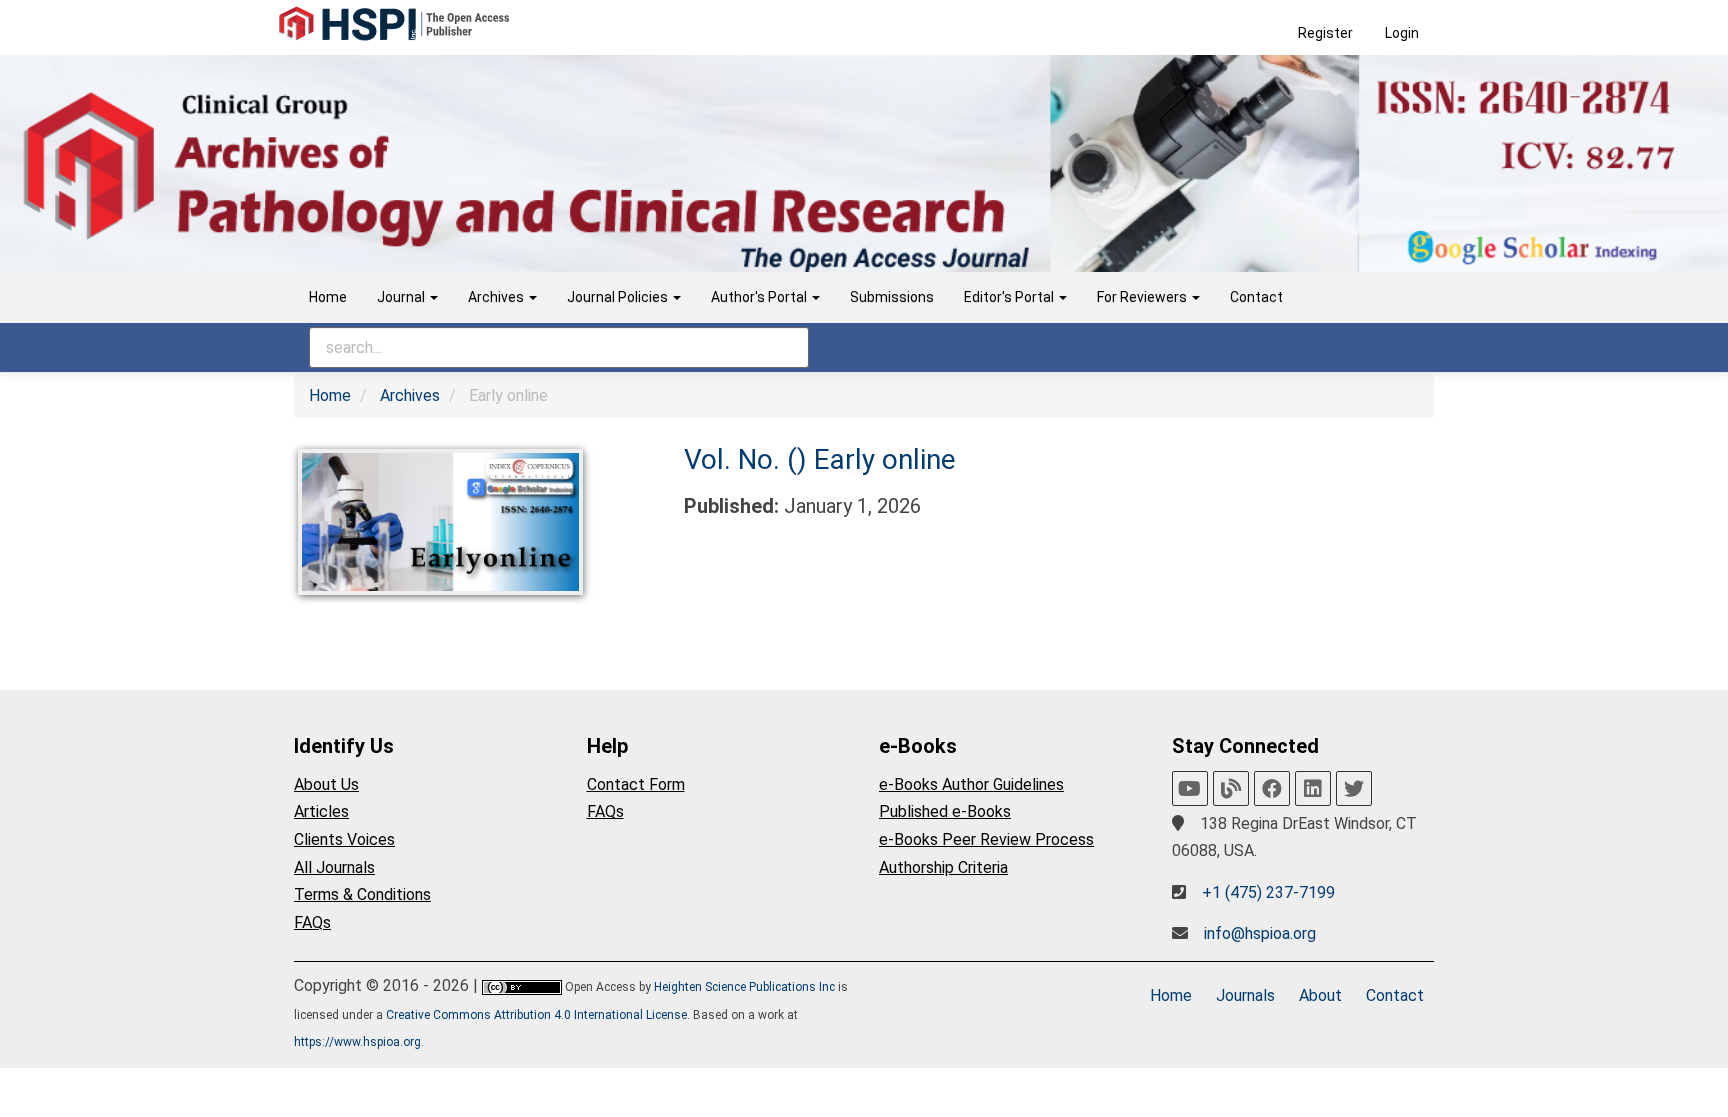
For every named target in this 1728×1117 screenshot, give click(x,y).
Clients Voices (344, 839)
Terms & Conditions (362, 894)
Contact (1256, 297)
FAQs (312, 922)
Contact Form (636, 784)
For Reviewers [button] (1143, 297)
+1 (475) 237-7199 (1268, 892)
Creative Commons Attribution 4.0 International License (536, 1015)
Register (1325, 33)
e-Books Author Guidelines (971, 784)
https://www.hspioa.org (357, 1042)
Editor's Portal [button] (1010, 297)
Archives (410, 395)
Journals (1245, 995)
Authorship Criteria (943, 867)
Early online (885, 459)
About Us (326, 784)
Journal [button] (402, 297)
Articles (321, 811)
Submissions (892, 297)
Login (1402, 33)
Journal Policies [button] (619, 297)
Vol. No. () (749, 459)
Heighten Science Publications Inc (744, 987)
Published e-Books (945, 811)
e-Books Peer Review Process (986, 839)
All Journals (334, 867)
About (1320, 995)
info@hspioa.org (1260, 933)
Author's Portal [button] (760, 297)
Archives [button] (497, 297)
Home (328, 297)
